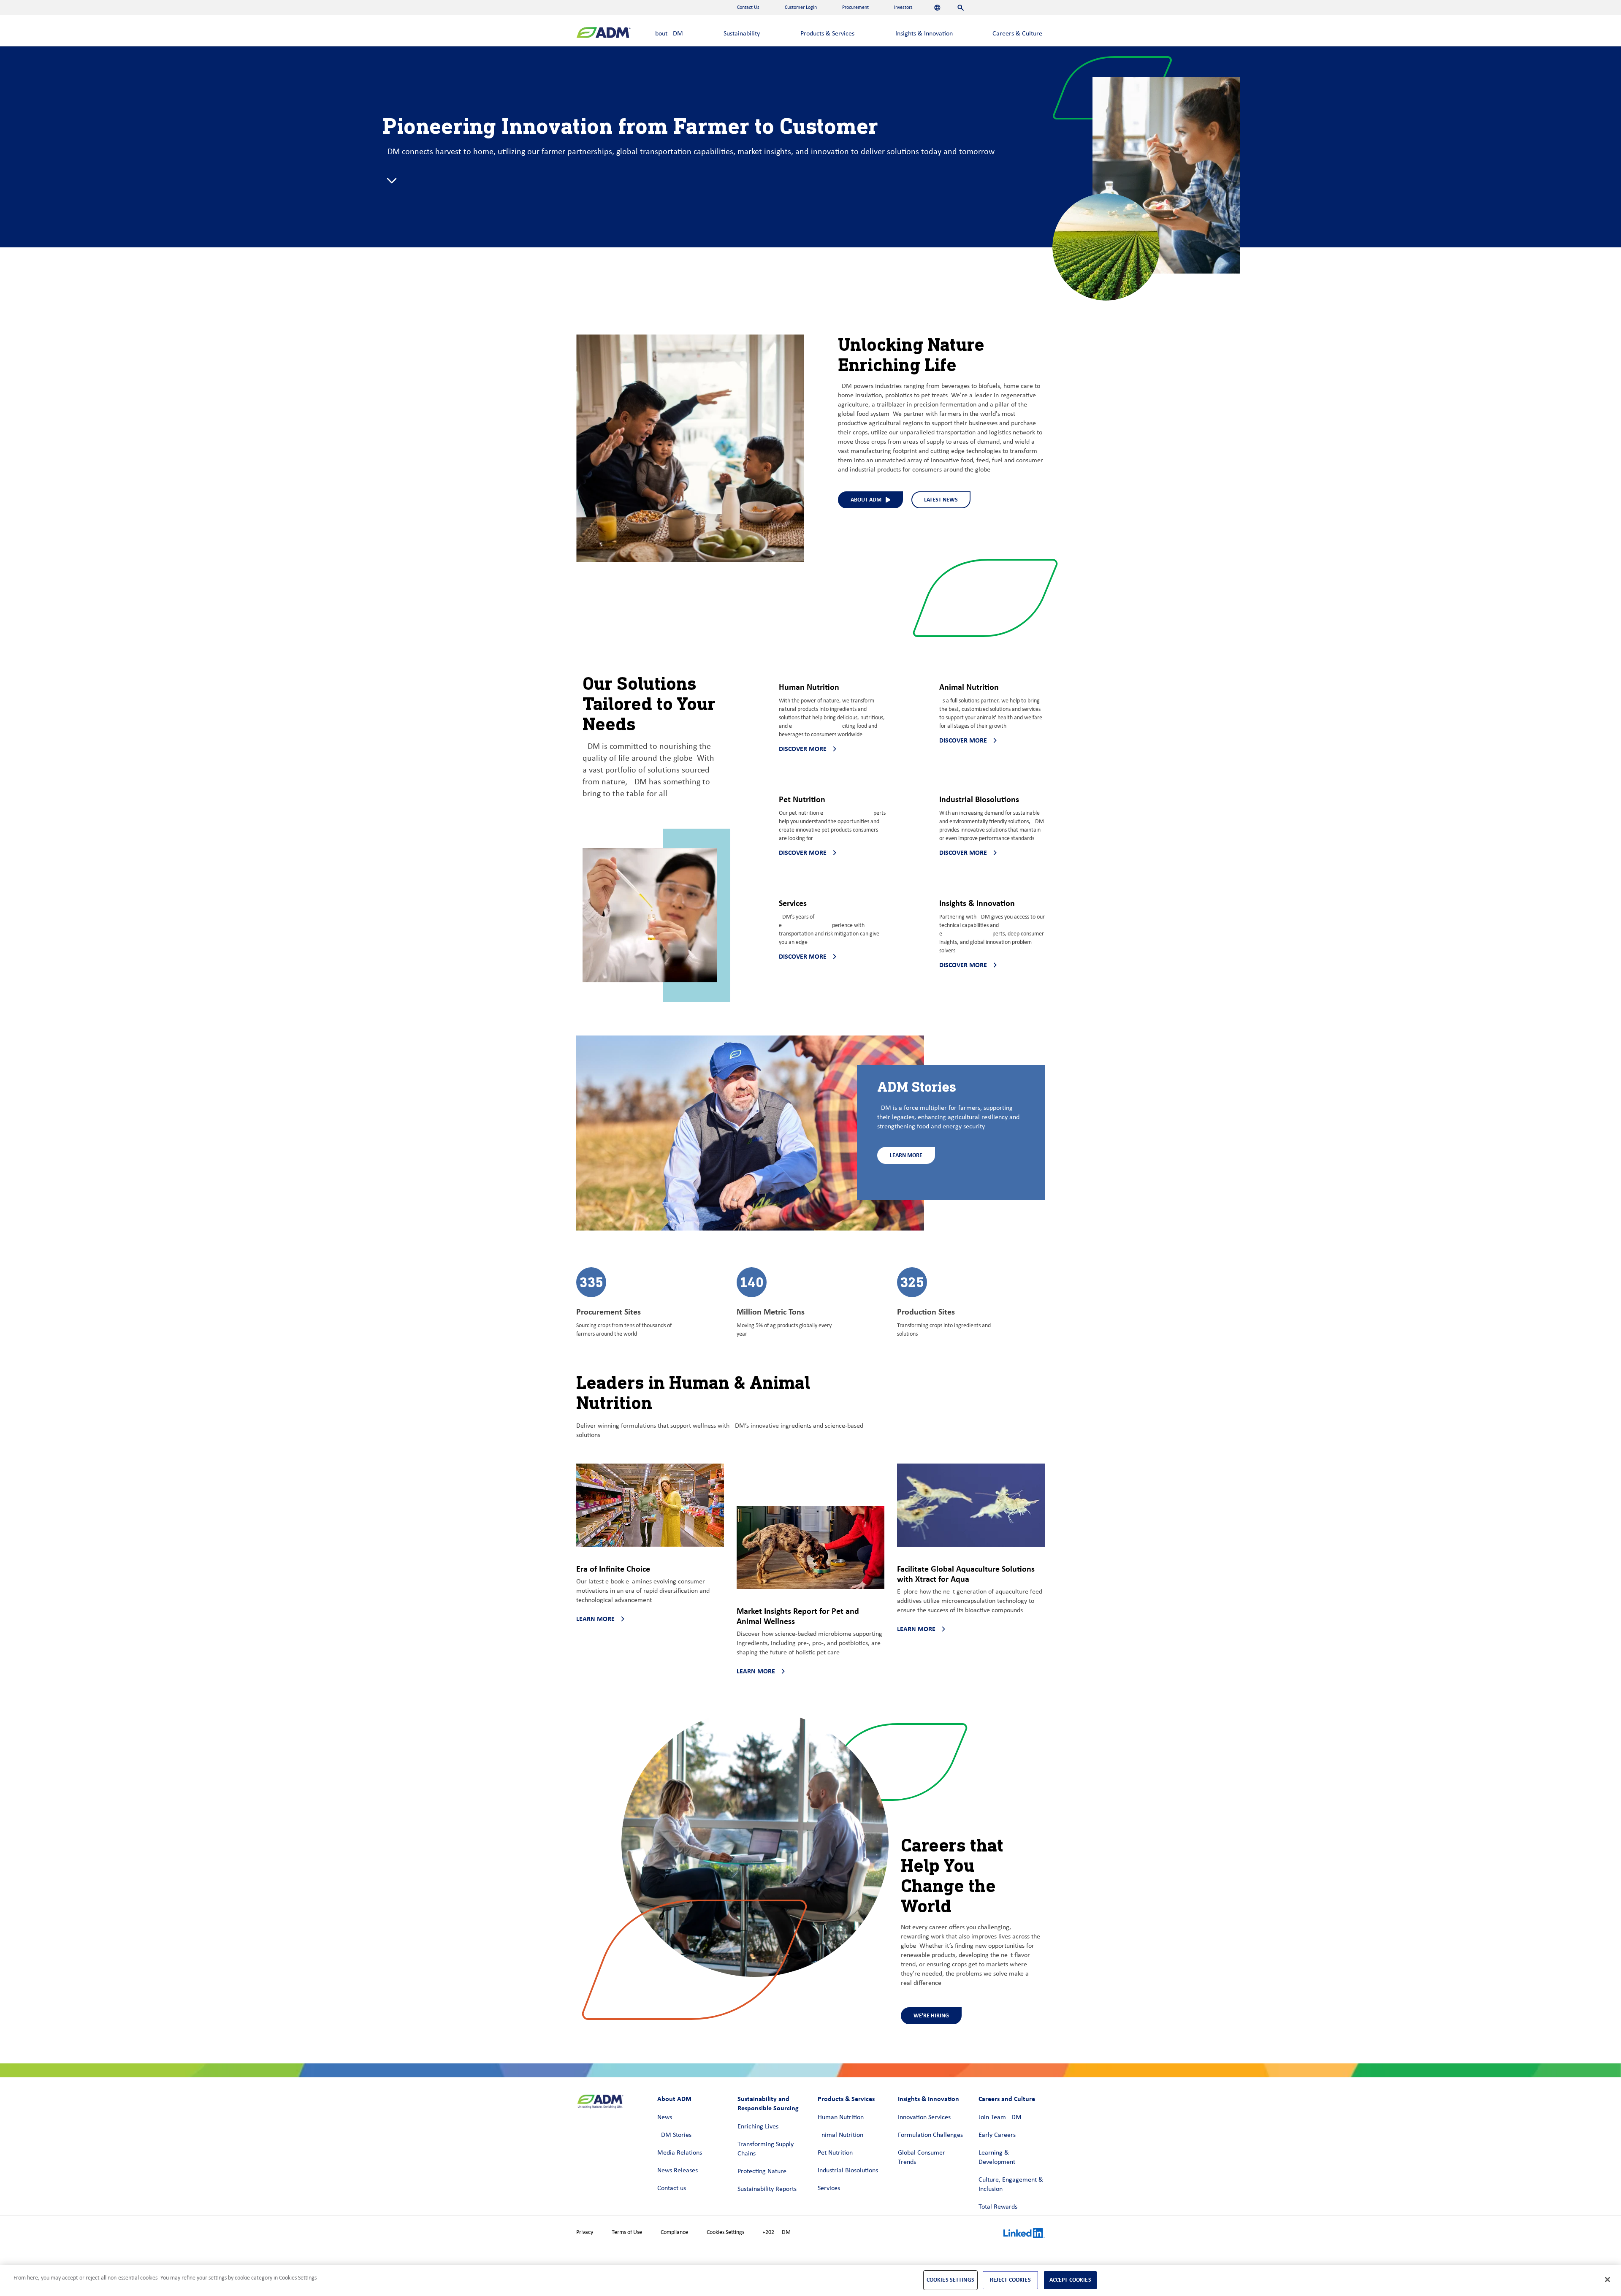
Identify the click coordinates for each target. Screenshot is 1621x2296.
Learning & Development (997, 2158)
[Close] (1607, 2280)
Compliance (674, 2232)
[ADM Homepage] (603, 34)
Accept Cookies (1070, 2280)
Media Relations (680, 2153)
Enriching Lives (758, 2127)
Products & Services (827, 34)
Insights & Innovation (924, 34)
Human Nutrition (841, 2117)
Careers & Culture (1017, 34)
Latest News (941, 500)
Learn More (906, 1155)
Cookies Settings (725, 2232)
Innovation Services (924, 2117)
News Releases (678, 2171)
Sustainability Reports (767, 2189)
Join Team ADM (1000, 2117)
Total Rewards (998, 2207)
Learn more (595, 1619)
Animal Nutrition (840, 2135)
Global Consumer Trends (922, 2158)
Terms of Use (627, 2232)
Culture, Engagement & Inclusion (1011, 2185)
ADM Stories (674, 2135)
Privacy (585, 2232)
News (665, 2117)
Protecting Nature (762, 2171)
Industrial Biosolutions (848, 2171)
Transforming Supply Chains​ (766, 2149)
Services (829, 2188)
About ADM (667, 34)
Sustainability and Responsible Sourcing (768, 2103)
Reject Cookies (1010, 2280)
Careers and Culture (1007, 2099)
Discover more (803, 749)
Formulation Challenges (930, 2135)
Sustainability (742, 34)
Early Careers (997, 2135)
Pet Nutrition (835, 2153)
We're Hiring (931, 2015)
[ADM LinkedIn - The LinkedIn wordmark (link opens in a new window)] (1024, 2234)
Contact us (672, 2188)
